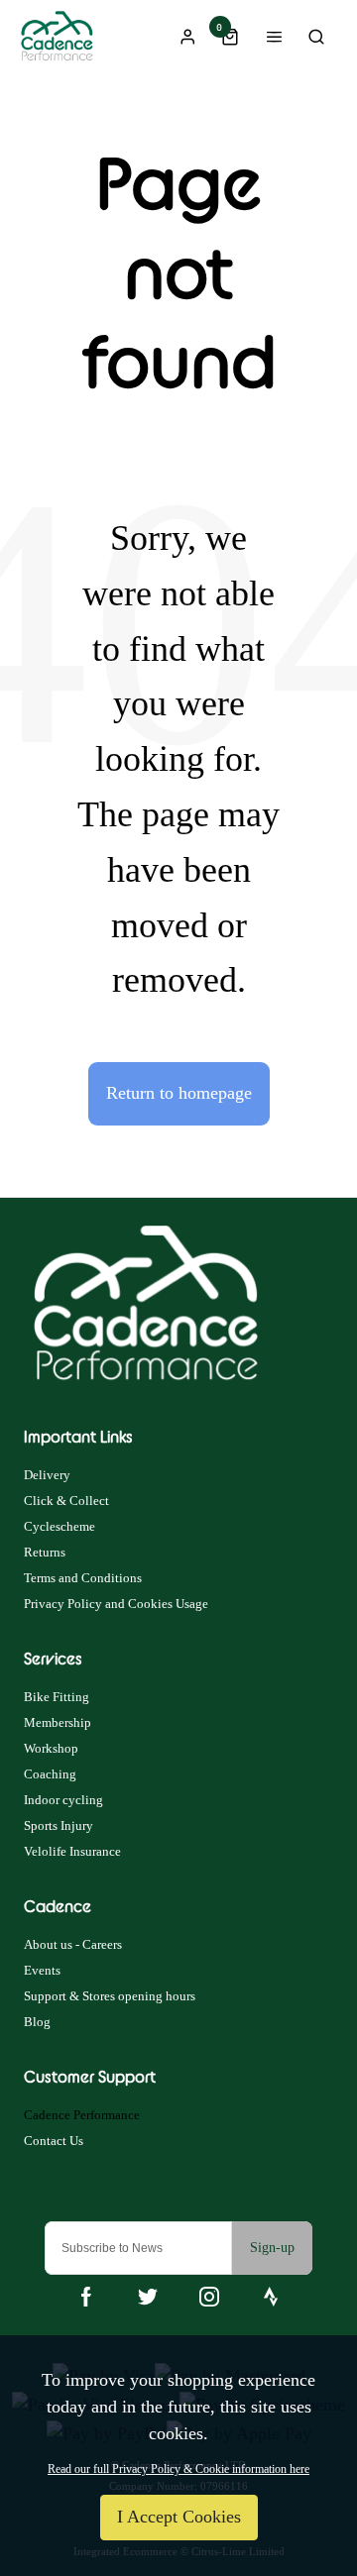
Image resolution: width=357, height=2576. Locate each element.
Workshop (51, 1748)
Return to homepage (179, 1093)
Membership (58, 1722)
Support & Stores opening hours (110, 1996)
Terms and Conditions (83, 1578)
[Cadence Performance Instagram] (209, 2297)
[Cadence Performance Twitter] (148, 2297)
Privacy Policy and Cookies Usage (116, 1604)
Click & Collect (66, 1501)
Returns (45, 1552)
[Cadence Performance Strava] (271, 2297)
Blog (37, 2022)
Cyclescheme (59, 1526)
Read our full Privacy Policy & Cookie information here (178, 2469)
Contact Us (54, 2141)
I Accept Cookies (179, 2517)
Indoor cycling (63, 1800)
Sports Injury (59, 1825)
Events (42, 1970)
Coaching (50, 1774)
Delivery (47, 1475)
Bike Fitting (57, 1697)
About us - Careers (73, 1944)
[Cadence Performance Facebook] (86, 2297)
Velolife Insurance (72, 1851)
